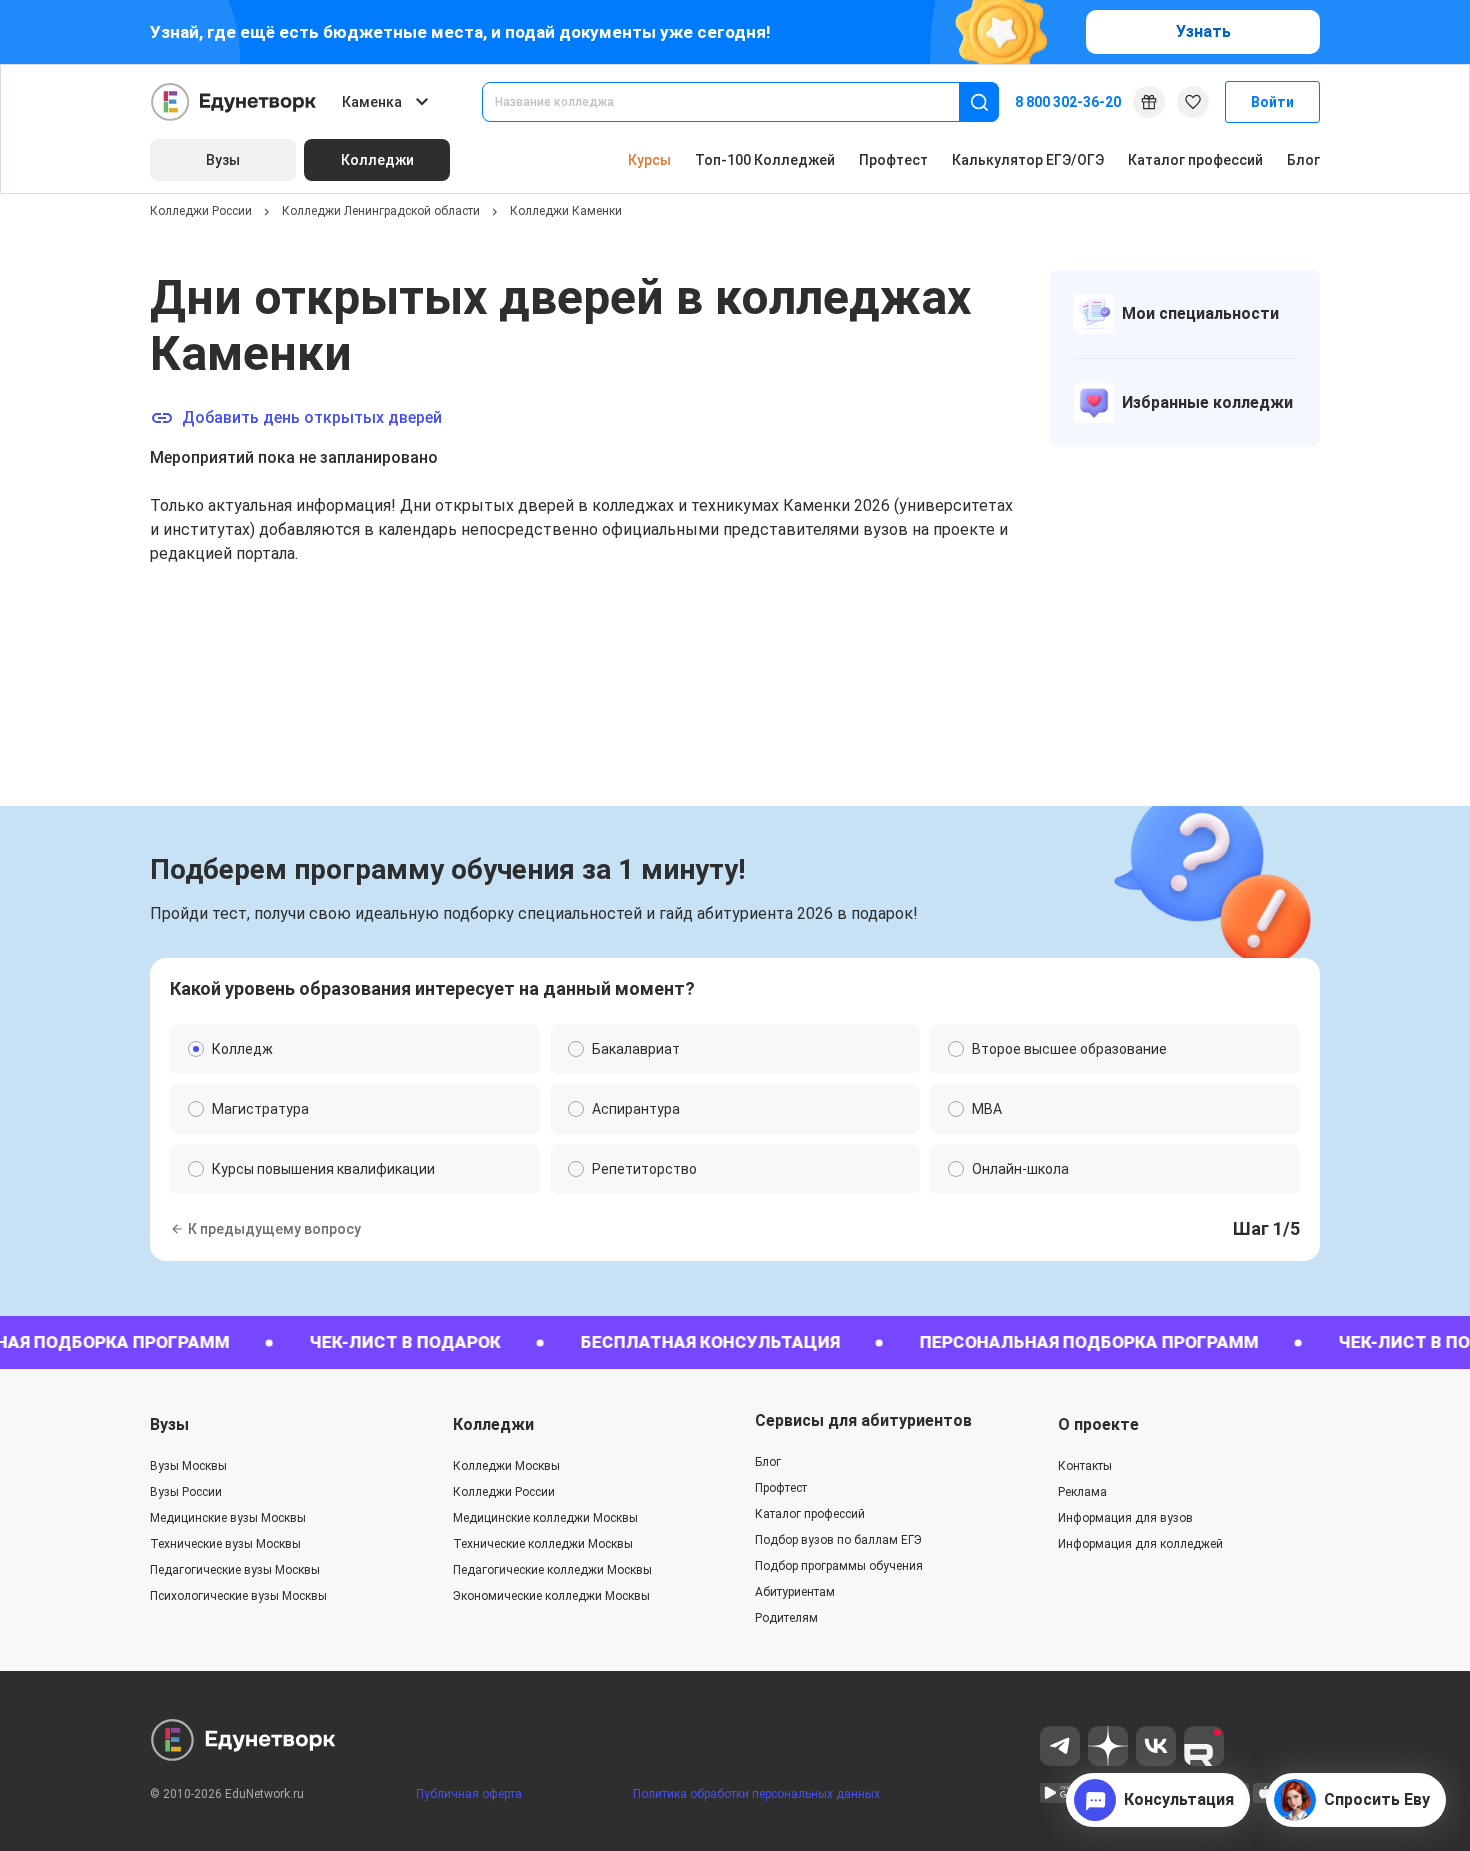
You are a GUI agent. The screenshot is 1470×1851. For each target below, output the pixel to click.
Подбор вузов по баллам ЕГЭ (838, 1540)
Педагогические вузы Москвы (235, 1570)
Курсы (649, 160)
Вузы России (186, 1492)
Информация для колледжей (1140, 1544)
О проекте (1098, 1424)
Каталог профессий (1195, 160)
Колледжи (493, 1424)
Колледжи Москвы (506, 1466)
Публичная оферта (469, 1794)
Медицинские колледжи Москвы (545, 1518)
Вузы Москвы (188, 1466)
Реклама (1082, 1492)
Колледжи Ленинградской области (381, 211)
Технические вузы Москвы (225, 1544)
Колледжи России (201, 211)
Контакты (1085, 1466)
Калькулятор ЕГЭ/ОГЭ (1028, 160)
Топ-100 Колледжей (765, 160)
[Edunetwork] (234, 102)
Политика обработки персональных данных (756, 1794)
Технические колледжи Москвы (543, 1544)
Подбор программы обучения (839, 1566)
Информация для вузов (1125, 1518)
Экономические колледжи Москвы (551, 1596)
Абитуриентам (795, 1592)
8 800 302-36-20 (1068, 102)
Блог (1303, 160)
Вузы (169, 1424)
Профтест (893, 160)
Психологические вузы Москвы (238, 1596)
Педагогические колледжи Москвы (552, 1570)
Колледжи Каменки (566, 211)
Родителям (786, 1618)
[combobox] (734, 102)
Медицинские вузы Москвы (228, 1518)
